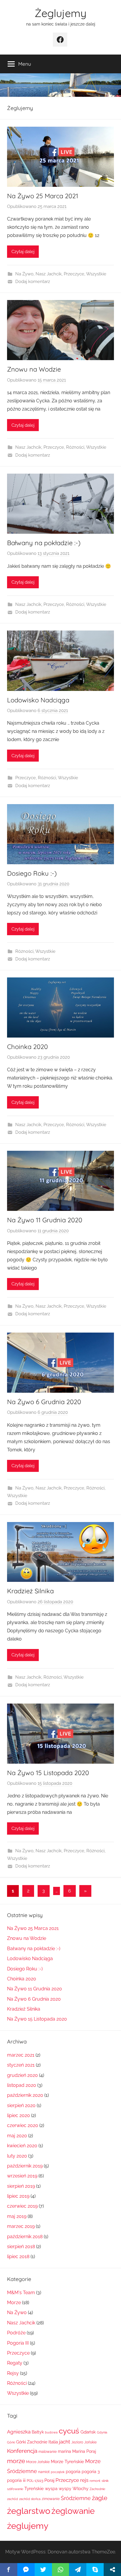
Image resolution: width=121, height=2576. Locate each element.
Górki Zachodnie (32, 2442)
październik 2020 (25, 2095)
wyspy (65, 2489)
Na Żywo (24, 274)
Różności (75, 447)
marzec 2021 (21, 2055)
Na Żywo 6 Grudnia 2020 (44, 1402)
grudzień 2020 (22, 2075)
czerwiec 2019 (22, 2206)
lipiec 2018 (18, 2256)
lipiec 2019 (18, 2196)
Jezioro (77, 2442)
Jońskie (90, 2442)
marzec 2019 (21, 2226)
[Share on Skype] (95, 2570)
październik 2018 (25, 2237)
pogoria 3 (91, 2472)
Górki (11, 2442)
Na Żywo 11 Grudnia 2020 (45, 1220)
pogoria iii (16, 2480)
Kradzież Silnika (30, 1591)
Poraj (49, 2480)
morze (16, 2461)
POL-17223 (35, 2481)
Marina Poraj (84, 2451)
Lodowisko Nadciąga (38, 700)
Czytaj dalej (23, 252)
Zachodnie (97, 2489)
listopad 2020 (22, 2085)
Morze (14, 2303)
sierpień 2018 (21, 2247)
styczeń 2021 (21, 2065)
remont (95, 2481)
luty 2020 (17, 2156)
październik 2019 (25, 2166)
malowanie (48, 2452)
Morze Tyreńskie (67, 2461)
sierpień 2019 (21, 2186)
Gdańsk (88, 2432)
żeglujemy (28, 2526)
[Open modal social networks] (112, 2570)
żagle (100, 2498)
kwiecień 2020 (22, 2146)
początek (58, 2472)
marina (64, 2451)
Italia (53, 2442)
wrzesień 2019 (22, 2176)
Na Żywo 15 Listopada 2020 (48, 1773)
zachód (12, 2499)
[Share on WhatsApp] (61, 2570)
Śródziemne (76, 2498)
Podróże (16, 2333)
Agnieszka (19, 2432)
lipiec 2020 (19, 2115)
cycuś (69, 2431)
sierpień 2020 (21, 2105)
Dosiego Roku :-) (32, 873)
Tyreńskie (34, 2488)
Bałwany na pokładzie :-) (44, 543)
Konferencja (22, 2451)
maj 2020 (17, 2136)
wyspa (51, 2489)
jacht (65, 2442)
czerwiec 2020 (23, 2125)
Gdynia (102, 2432)
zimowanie (51, 2499)
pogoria (73, 2472)
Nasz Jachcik (49, 274)
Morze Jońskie (38, 2462)
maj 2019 (17, 2216)
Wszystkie (96, 274)
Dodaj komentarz (33, 282)
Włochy (80, 2488)
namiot (44, 2472)
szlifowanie (15, 2489)
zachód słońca (30, 2499)
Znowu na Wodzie (34, 369)
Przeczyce (74, 274)
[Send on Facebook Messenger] (26, 2570)
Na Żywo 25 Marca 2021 (43, 196)
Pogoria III (18, 2343)
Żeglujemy (60, 13)
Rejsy (13, 2373)
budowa (51, 2432)
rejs (84, 2480)
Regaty (15, 2363)
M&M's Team (21, 2293)
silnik (105, 2481)
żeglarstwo (29, 2511)
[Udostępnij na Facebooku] (9, 2570)
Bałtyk (38, 2432)
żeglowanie (73, 2511)
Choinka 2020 (27, 1047)
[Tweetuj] (43, 2570)
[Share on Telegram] (78, 2570)
